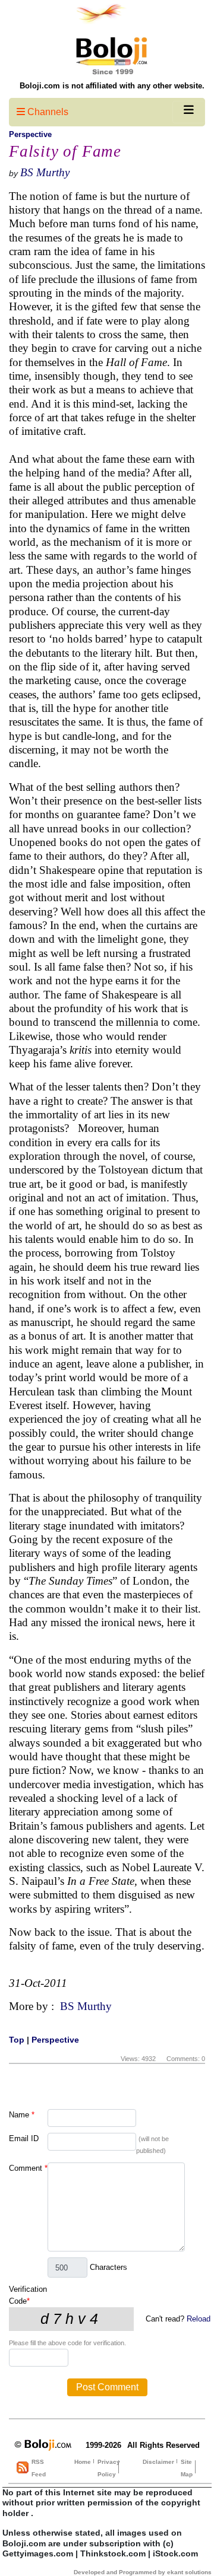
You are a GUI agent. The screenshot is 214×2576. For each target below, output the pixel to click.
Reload (199, 2319)
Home (83, 2462)
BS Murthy (45, 172)
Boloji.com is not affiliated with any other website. (112, 86)
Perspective (30, 134)
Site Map (187, 2468)
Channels (47, 112)
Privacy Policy (109, 2468)
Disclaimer (158, 2462)
